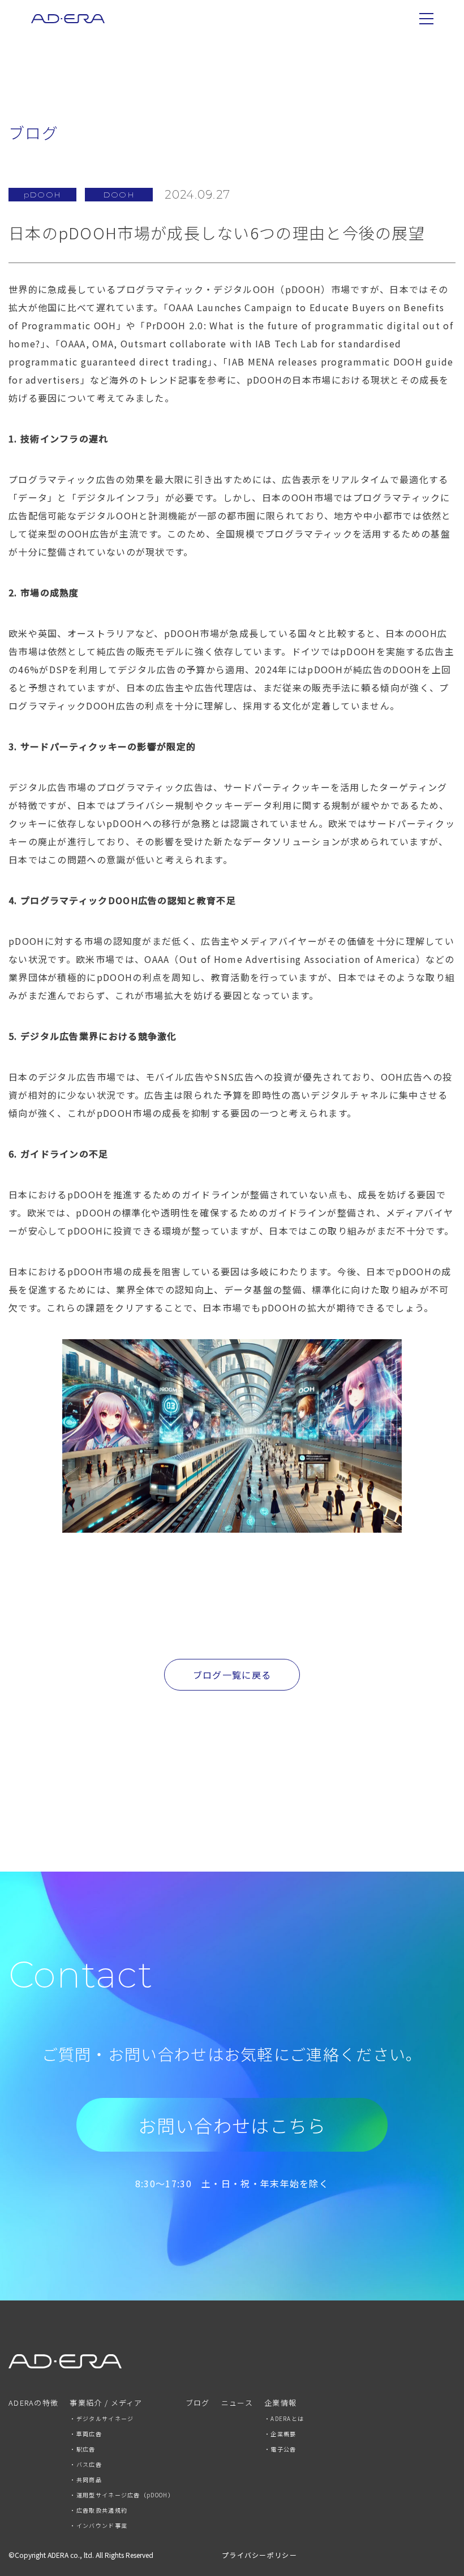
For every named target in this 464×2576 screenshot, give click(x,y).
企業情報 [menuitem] (280, 2403)
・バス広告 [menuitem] (86, 2464)
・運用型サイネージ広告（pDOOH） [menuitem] (122, 2495)
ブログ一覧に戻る (232, 1675)
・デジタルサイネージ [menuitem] (102, 2418)
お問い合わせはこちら (232, 2125)
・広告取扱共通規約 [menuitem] (98, 2510)
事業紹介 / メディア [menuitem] (106, 2403)
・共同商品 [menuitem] (86, 2480)
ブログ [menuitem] (198, 2403)
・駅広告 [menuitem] (82, 2449)
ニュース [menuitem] (237, 2403)
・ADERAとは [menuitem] (284, 2418)
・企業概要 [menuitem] (280, 2434)
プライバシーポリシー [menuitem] (259, 2555)
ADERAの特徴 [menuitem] (33, 2403)
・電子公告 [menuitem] (280, 2449)
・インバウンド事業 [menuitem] (98, 2525)
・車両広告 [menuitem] (86, 2434)
